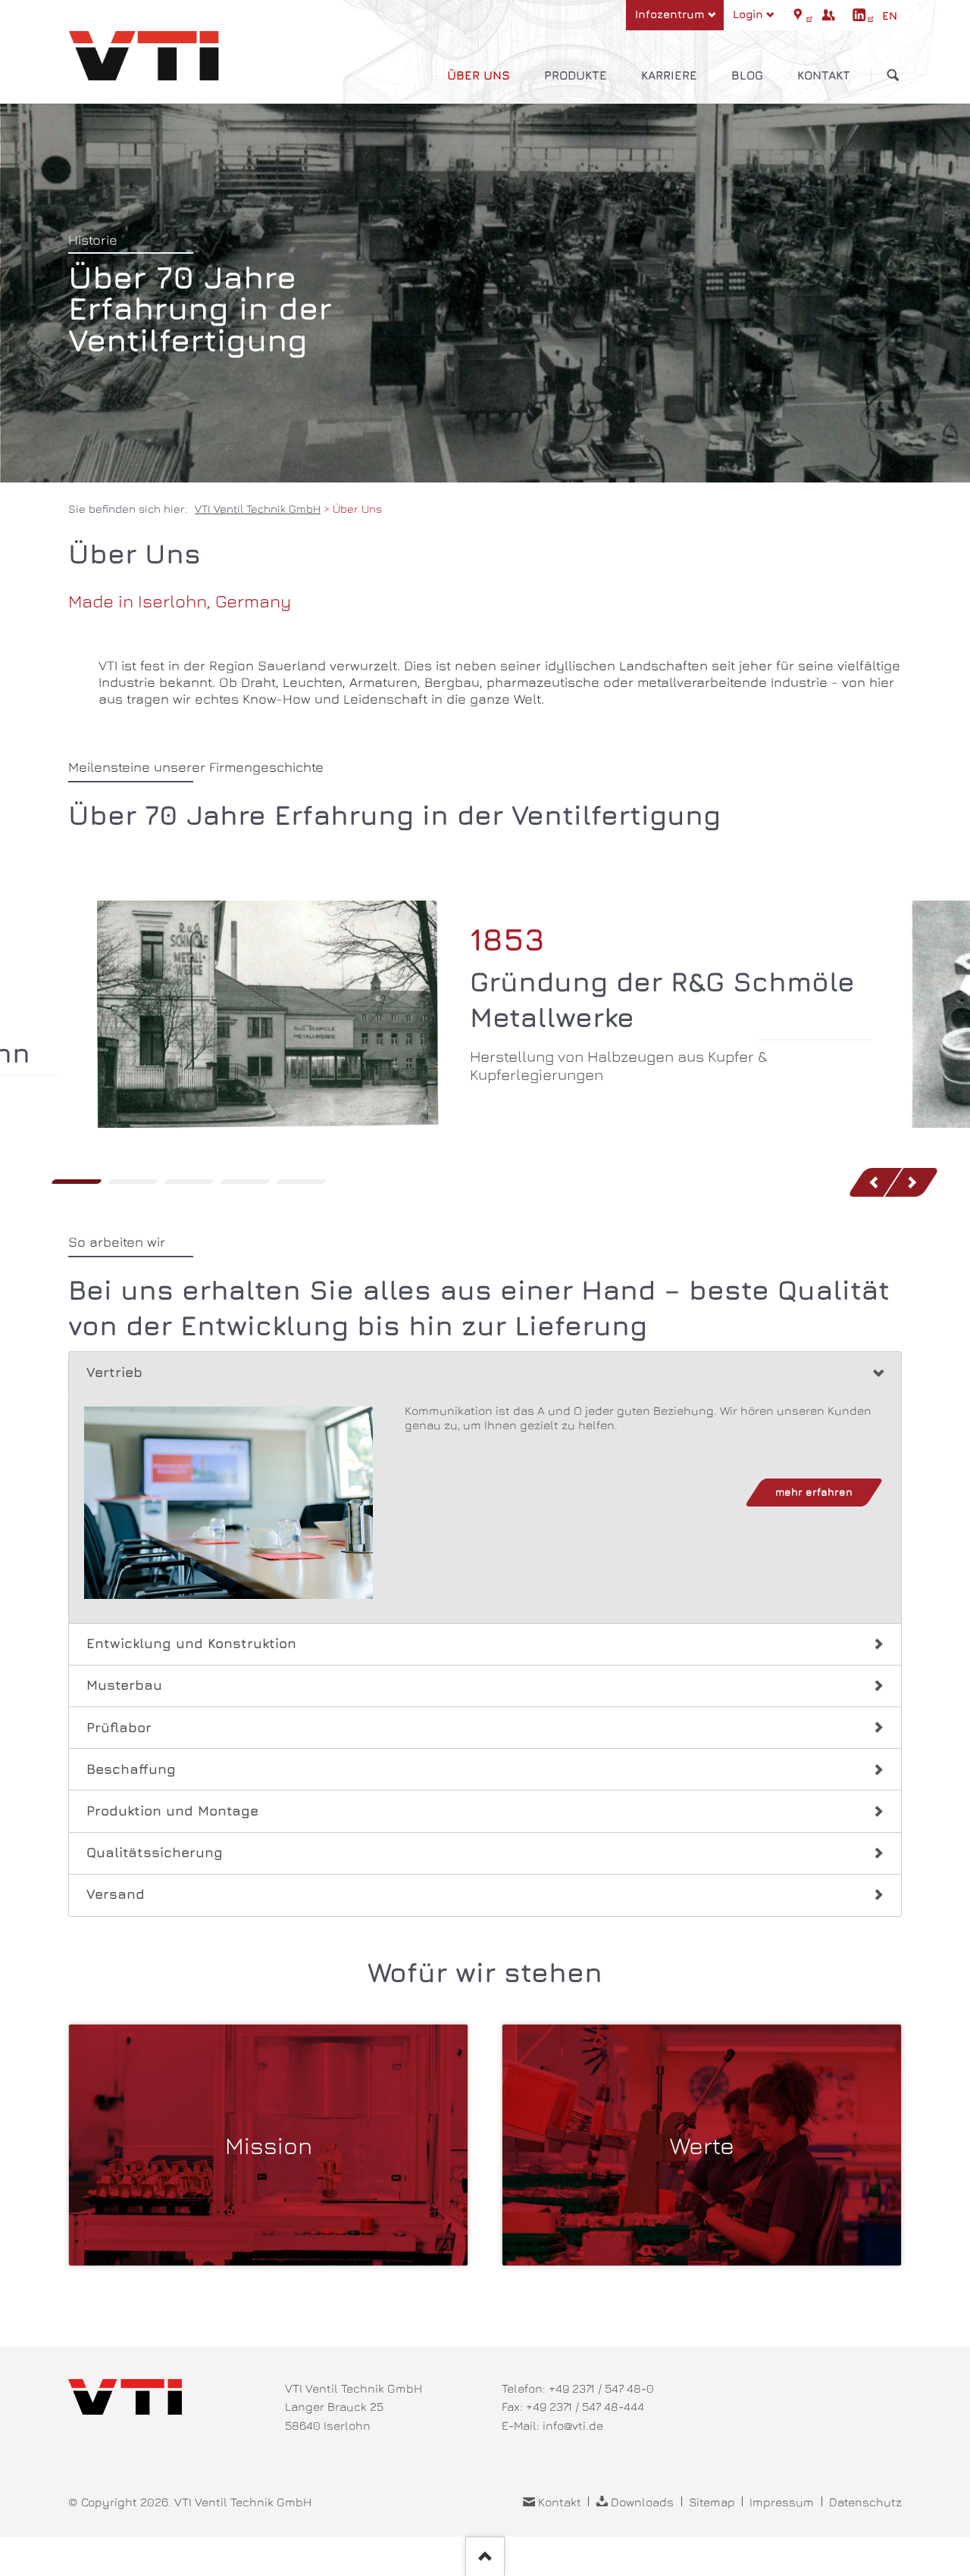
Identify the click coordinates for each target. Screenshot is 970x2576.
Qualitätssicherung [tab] (155, 1852)
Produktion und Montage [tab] (172, 1811)
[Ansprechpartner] (828, 15)
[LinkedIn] (859, 15)
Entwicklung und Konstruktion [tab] (191, 1643)
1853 (77, 1182)
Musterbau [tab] (124, 1685)
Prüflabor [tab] (119, 1727)
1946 (133, 1182)
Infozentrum (670, 14)
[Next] (913, 1182)
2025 (301, 1182)
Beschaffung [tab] (131, 1769)
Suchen (893, 75)
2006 (245, 1182)
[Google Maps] (798, 15)
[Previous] (875, 1182)
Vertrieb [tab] (114, 1372)
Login (748, 14)
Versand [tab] (116, 1894)
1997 (189, 1182)
